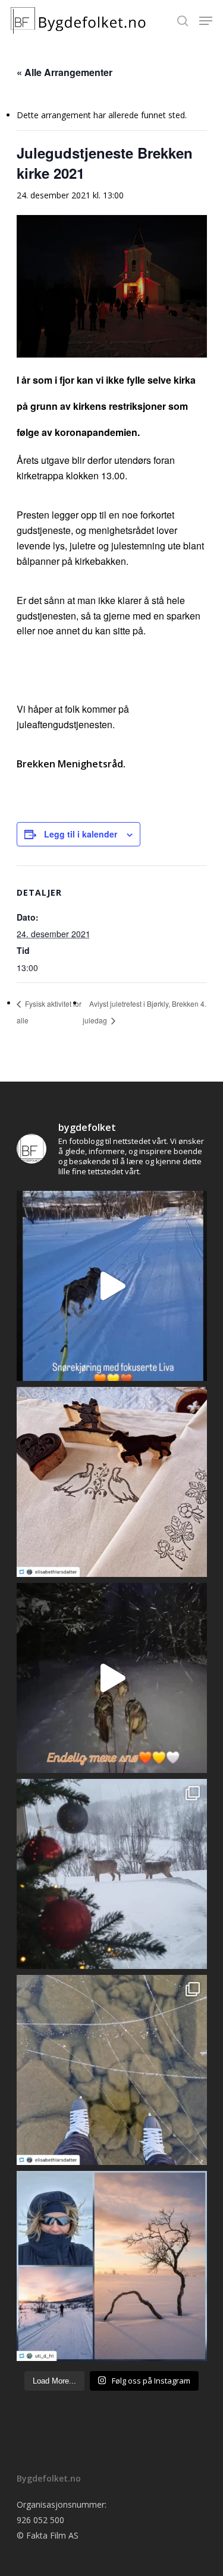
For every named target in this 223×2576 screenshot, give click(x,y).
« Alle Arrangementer (65, 72)
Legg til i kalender (81, 834)
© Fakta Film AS (48, 2535)
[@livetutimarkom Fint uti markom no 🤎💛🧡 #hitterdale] (112, 1286)
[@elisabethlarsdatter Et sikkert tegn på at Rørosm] (112, 1482)
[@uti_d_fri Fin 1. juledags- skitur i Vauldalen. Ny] (112, 2266)
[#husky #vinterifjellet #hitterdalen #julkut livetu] (112, 1678)
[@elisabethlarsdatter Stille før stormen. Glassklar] (112, 2070)
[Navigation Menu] (206, 21)
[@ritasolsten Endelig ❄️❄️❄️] (112, 1874)
